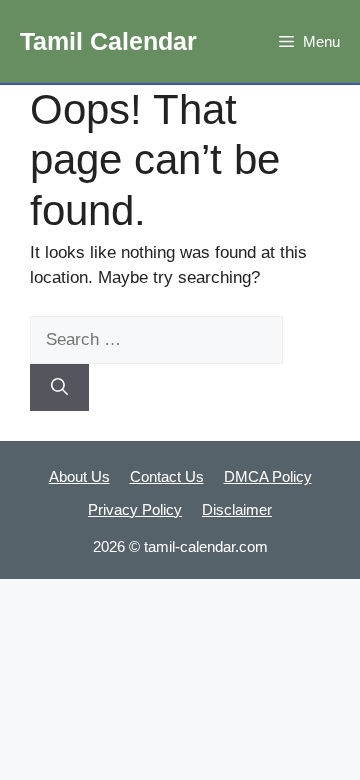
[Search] (59, 388)
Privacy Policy (135, 509)
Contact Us (167, 476)
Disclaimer (237, 509)
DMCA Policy (268, 476)
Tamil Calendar (108, 41)
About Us (79, 476)
